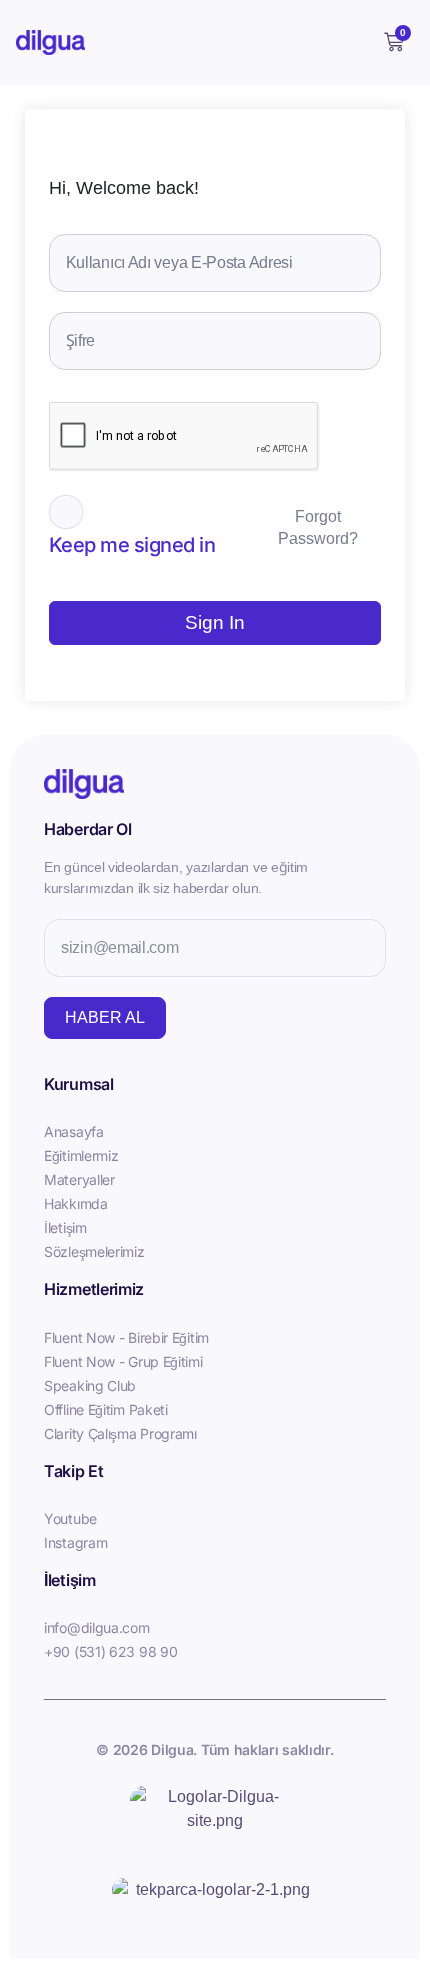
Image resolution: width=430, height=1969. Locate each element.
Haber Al (105, 1017)
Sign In (215, 622)
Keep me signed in (132, 545)
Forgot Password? (318, 527)
